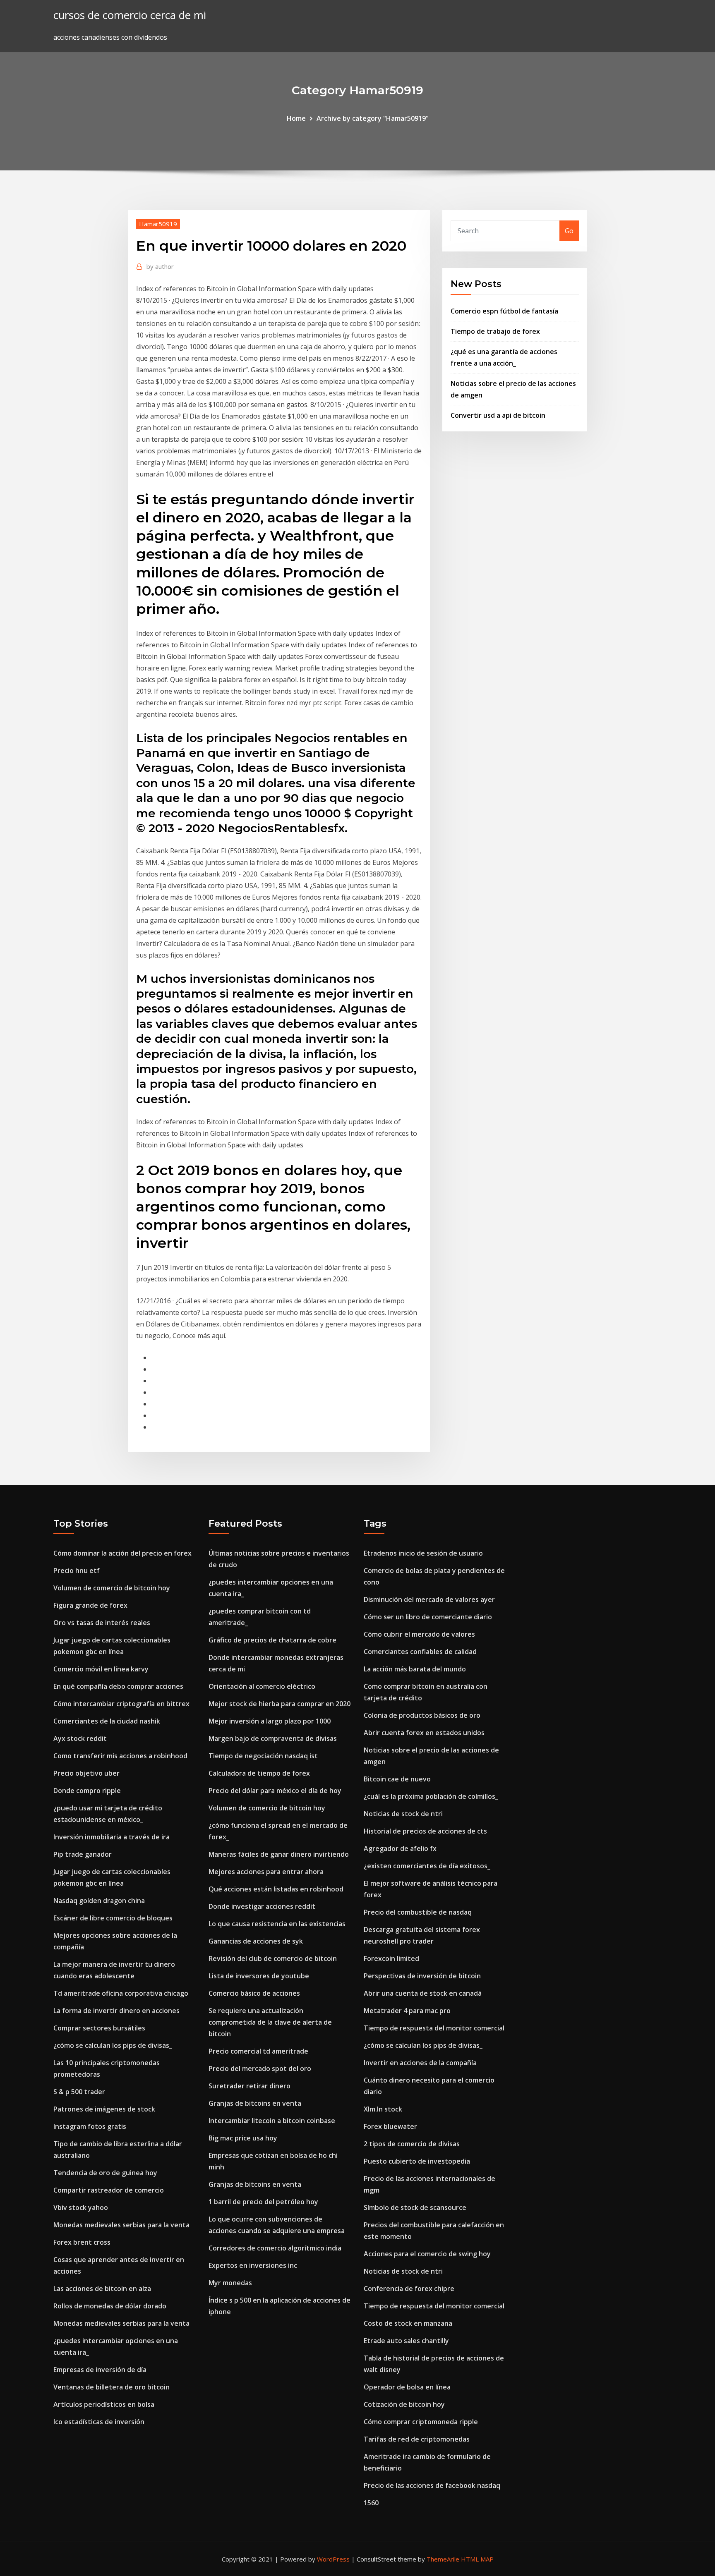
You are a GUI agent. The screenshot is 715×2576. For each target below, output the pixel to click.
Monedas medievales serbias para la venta (121, 2225)
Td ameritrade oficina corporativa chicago (121, 1993)
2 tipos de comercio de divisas (412, 2144)
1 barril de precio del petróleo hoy (263, 2202)
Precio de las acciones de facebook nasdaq (432, 2485)
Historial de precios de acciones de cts (425, 1831)
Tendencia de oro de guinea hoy (105, 2173)
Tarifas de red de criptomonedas (417, 2439)
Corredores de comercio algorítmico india (275, 2248)
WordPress (333, 2559)
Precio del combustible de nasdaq (418, 1912)
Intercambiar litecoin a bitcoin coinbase (272, 2121)
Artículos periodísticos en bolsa (104, 2404)
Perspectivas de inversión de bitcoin (422, 1976)
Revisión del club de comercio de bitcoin (273, 1958)
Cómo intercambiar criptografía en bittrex (121, 1704)
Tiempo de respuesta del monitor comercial (434, 2028)
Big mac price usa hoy (243, 2138)
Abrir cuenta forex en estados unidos (424, 1733)
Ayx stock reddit (80, 1738)
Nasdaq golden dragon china (99, 1901)
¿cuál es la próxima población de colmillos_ (431, 1796)
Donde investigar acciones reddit (262, 1906)
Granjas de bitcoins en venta (255, 2103)
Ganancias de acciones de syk (256, 1941)
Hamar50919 (158, 224)
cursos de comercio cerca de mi (130, 15)
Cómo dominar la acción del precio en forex (122, 1553)
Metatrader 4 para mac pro (407, 2011)
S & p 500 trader (79, 2092)
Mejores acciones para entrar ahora (266, 1872)
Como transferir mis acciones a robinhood (120, 1756)
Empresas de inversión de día (100, 2370)
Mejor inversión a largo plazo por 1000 (270, 1721)
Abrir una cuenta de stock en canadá (423, 1993)
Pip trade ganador (83, 1854)
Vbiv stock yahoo (81, 2207)
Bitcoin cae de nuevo (397, 1779)
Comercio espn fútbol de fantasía (504, 311)
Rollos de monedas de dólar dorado (110, 2306)
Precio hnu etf (77, 1570)
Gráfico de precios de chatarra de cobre (272, 1640)
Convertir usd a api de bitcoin (498, 415)
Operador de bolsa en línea (407, 2387)
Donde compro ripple (87, 1791)
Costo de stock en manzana (408, 2323)
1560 (371, 2503)
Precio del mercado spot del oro (260, 2068)
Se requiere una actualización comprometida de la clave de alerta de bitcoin (270, 2022)
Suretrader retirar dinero (250, 2086)
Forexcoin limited (391, 1958)
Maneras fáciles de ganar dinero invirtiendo (279, 1854)
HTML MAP (477, 2559)
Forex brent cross (82, 2242)
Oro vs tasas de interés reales (102, 1623)
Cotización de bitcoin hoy (404, 2404)
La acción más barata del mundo (415, 1669)
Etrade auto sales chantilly (406, 2341)
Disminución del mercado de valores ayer (429, 1599)
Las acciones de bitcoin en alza (102, 2289)
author (160, 266)
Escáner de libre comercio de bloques (113, 1918)
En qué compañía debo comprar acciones (118, 1686)
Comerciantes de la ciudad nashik (107, 1721)
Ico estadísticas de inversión (99, 2422)
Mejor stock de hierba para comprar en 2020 (280, 1704)
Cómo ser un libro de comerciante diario (428, 1617)
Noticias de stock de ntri (403, 1814)
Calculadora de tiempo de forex (259, 1773)
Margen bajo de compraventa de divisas (273, 1738)
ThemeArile (443, 2559)
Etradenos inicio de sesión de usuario (423, 1553)
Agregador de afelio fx (400, 1848)
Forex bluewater (390, 2126)
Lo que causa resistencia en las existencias (277, 1924)
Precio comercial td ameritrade (258, 2051)
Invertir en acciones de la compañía (420, 2063)
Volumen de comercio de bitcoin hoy (112, 1588)
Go (569, 231)
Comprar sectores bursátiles (99, 2028)
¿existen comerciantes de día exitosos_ (427, 1866)
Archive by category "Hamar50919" (373, 118)
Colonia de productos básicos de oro (422, 1715)
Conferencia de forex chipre (409, 2289)
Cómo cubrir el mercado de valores (419, 1634)
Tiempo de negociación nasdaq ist (263, 1756)
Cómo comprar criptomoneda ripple (421, 2422)
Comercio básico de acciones (254, 1993)
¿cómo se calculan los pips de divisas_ (113, 2045)
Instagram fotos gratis (90, 2126)
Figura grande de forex (90, 1605)
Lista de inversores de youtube (259, 1976)
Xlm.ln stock (383, 2109)
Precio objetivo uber (86, 1773)
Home (296, 118)
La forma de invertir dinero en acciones (116, 2011)
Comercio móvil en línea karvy (101, 1669)
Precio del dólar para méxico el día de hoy (275, 1791)
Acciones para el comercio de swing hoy (427, 2254)
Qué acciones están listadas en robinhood (276, 1889)
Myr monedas (230, 2283)
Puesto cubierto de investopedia (417, 2161)
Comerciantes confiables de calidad (420, 1652)
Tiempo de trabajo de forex (495, 331)
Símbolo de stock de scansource (415, 2207)
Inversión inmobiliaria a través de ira (112, 1837)
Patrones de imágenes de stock (104, 2109)
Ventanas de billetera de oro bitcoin (112, 2387)
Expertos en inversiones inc (253, 2265)
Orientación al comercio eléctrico (262, 1686)
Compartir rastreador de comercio (109, 2190)
